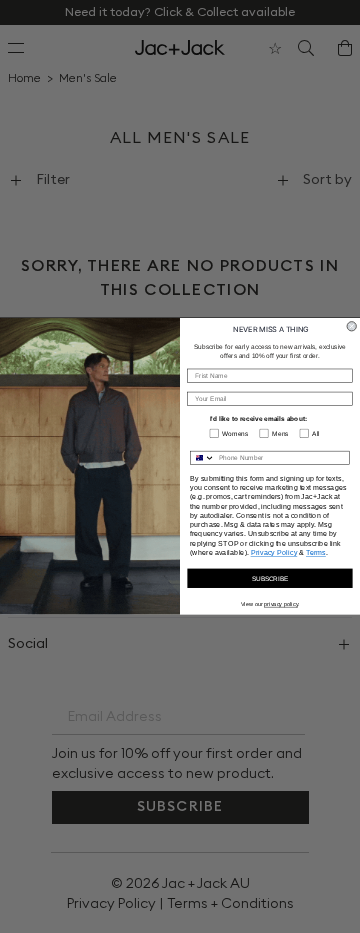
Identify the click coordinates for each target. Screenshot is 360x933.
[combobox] (203, 458)
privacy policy (281, 604)
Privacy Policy (274, 553)
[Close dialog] (351, 326)
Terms (316, 553)
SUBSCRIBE (270, 578)
